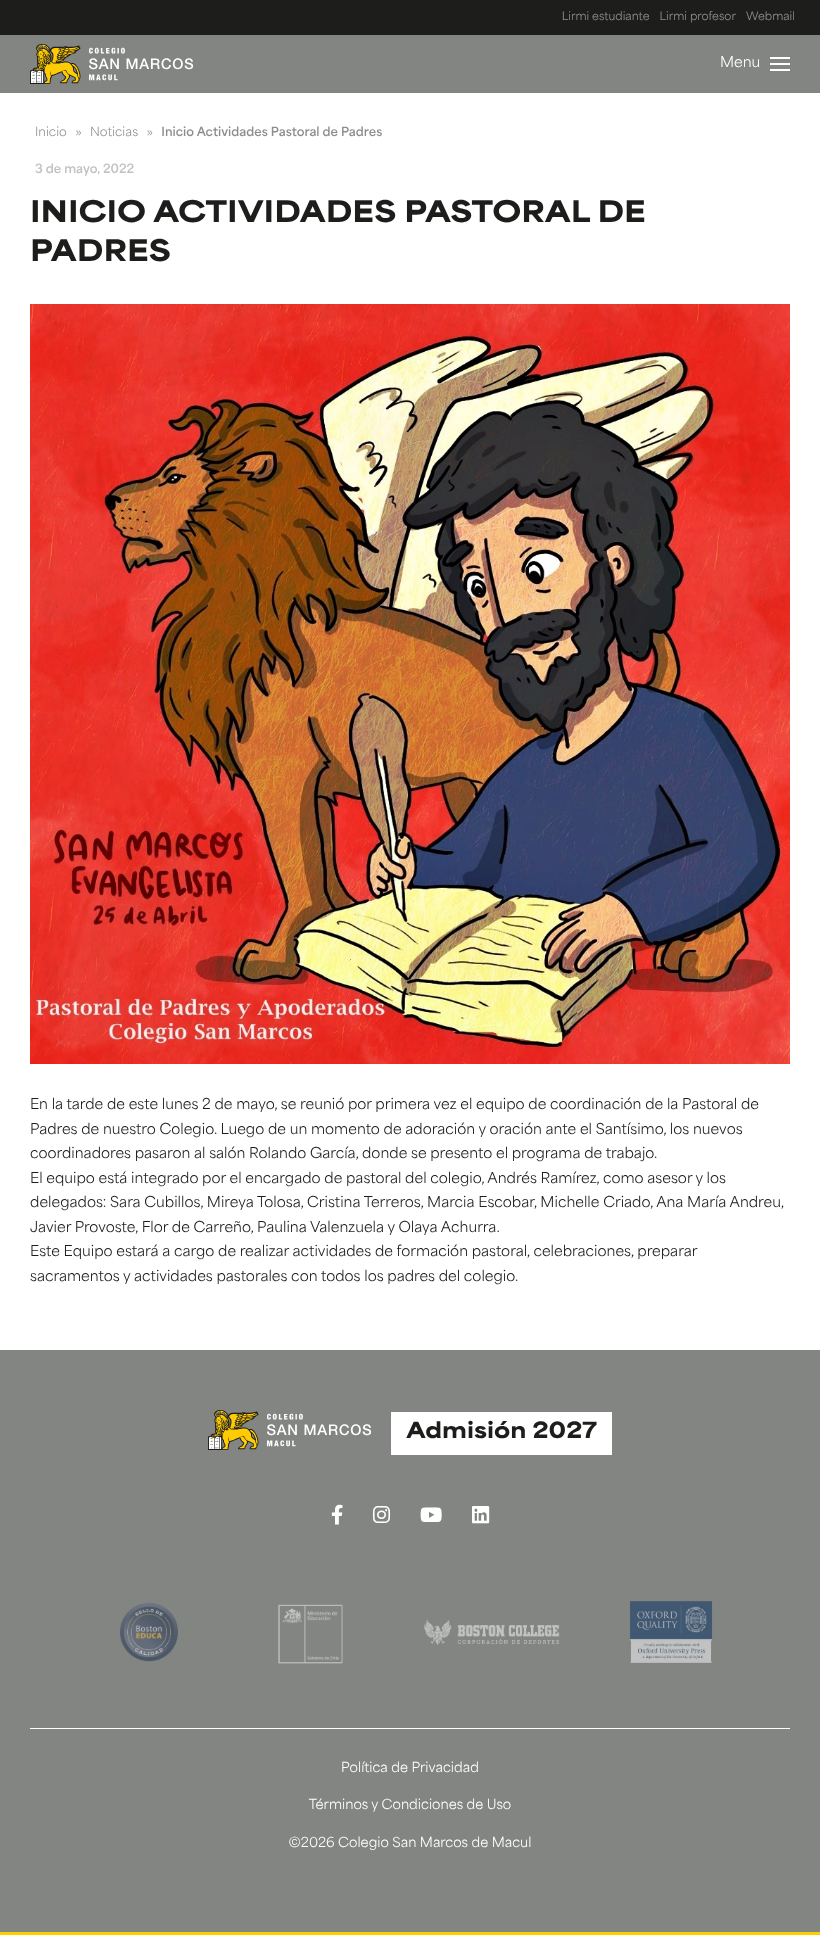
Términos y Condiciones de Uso (410, 1806)
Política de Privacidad (410, 1769)
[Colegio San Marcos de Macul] (111, 64)
